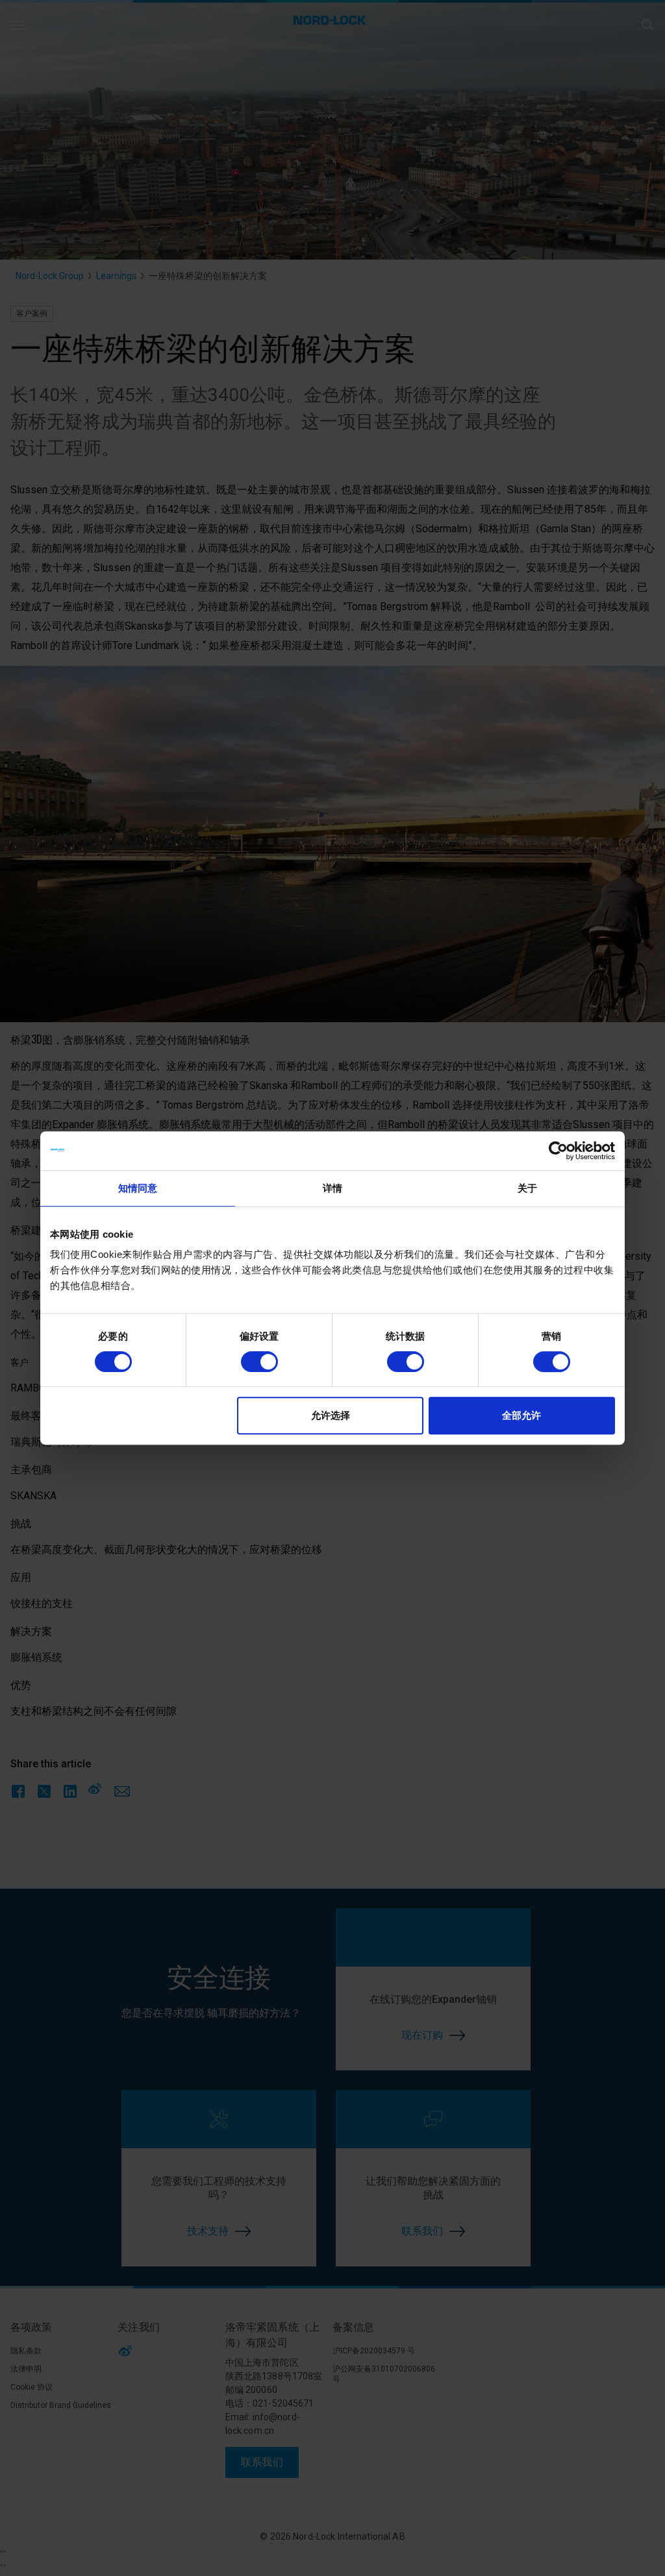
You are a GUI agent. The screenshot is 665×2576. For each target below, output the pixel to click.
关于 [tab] (527, 1188)
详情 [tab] (332, 1188)
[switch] (259, 1362)
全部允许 (521, 1415)
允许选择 (331, 1415)
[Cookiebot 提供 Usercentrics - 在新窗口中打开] (558, 1151)
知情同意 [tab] (138, 1188)
